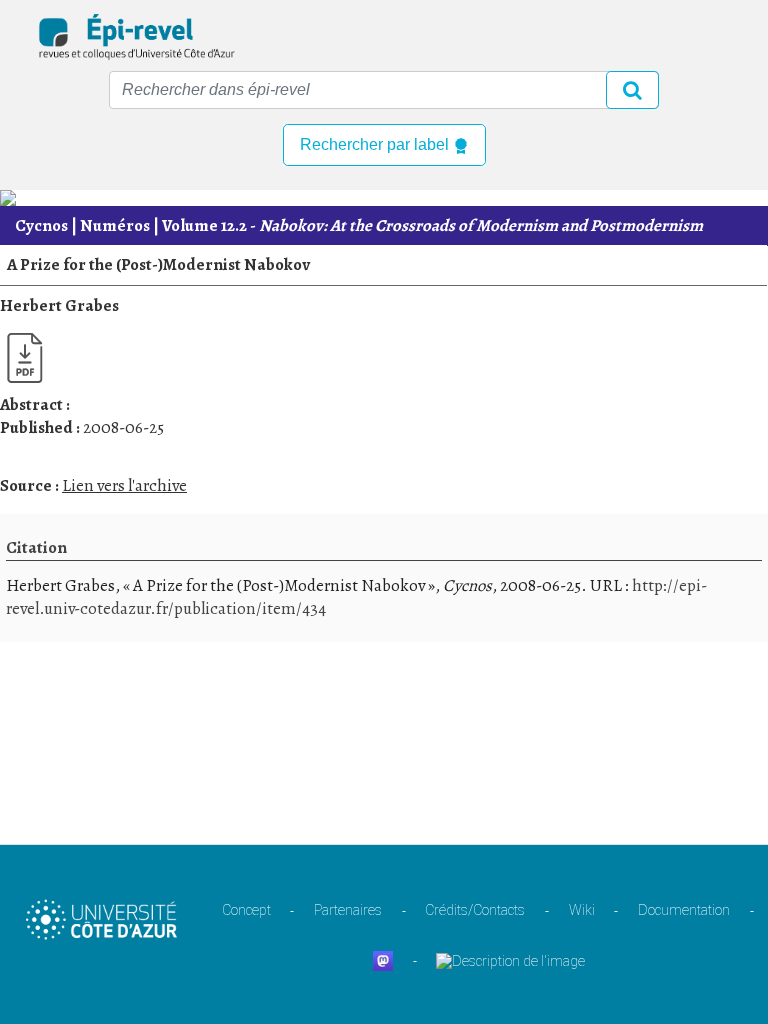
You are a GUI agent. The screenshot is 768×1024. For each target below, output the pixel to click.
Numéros (115, 225)
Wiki (582, 910)
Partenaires (348, 910)
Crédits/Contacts (475, 910)
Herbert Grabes (59, 305)
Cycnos (41, 225)
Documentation (684, 910)
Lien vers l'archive (124, 485)
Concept (246, 910)
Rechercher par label (376, 144)
